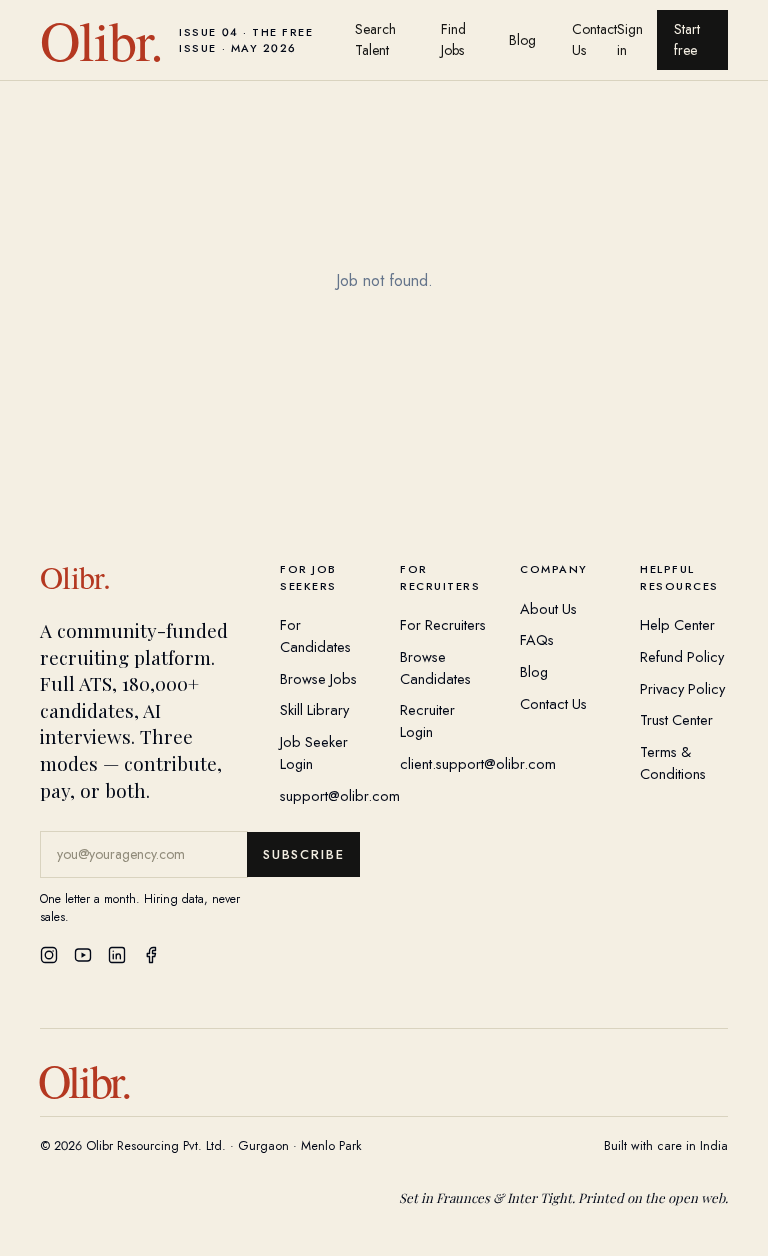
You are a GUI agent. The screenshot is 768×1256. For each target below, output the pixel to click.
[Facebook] (151, 955)
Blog (522, 40)
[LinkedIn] (117, 955)
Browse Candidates (435, 667)
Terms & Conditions (673, 762)
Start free (687, 39)
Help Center (677, 624)
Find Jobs (453, 39)
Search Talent (375, 39)
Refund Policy (682, 656)
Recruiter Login (427, 720)
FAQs (537, 639)
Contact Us (594, 39)
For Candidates (315, 635)
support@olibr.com (340, 795)
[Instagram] (49, 955)
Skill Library (314, 709)
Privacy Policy (682, 688)
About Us (548, 608)
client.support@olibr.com (478, 763)
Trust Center (676, 719)
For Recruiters (443, 624)
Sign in (630, 39)
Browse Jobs (318, 678)
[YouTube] (83, 955)
